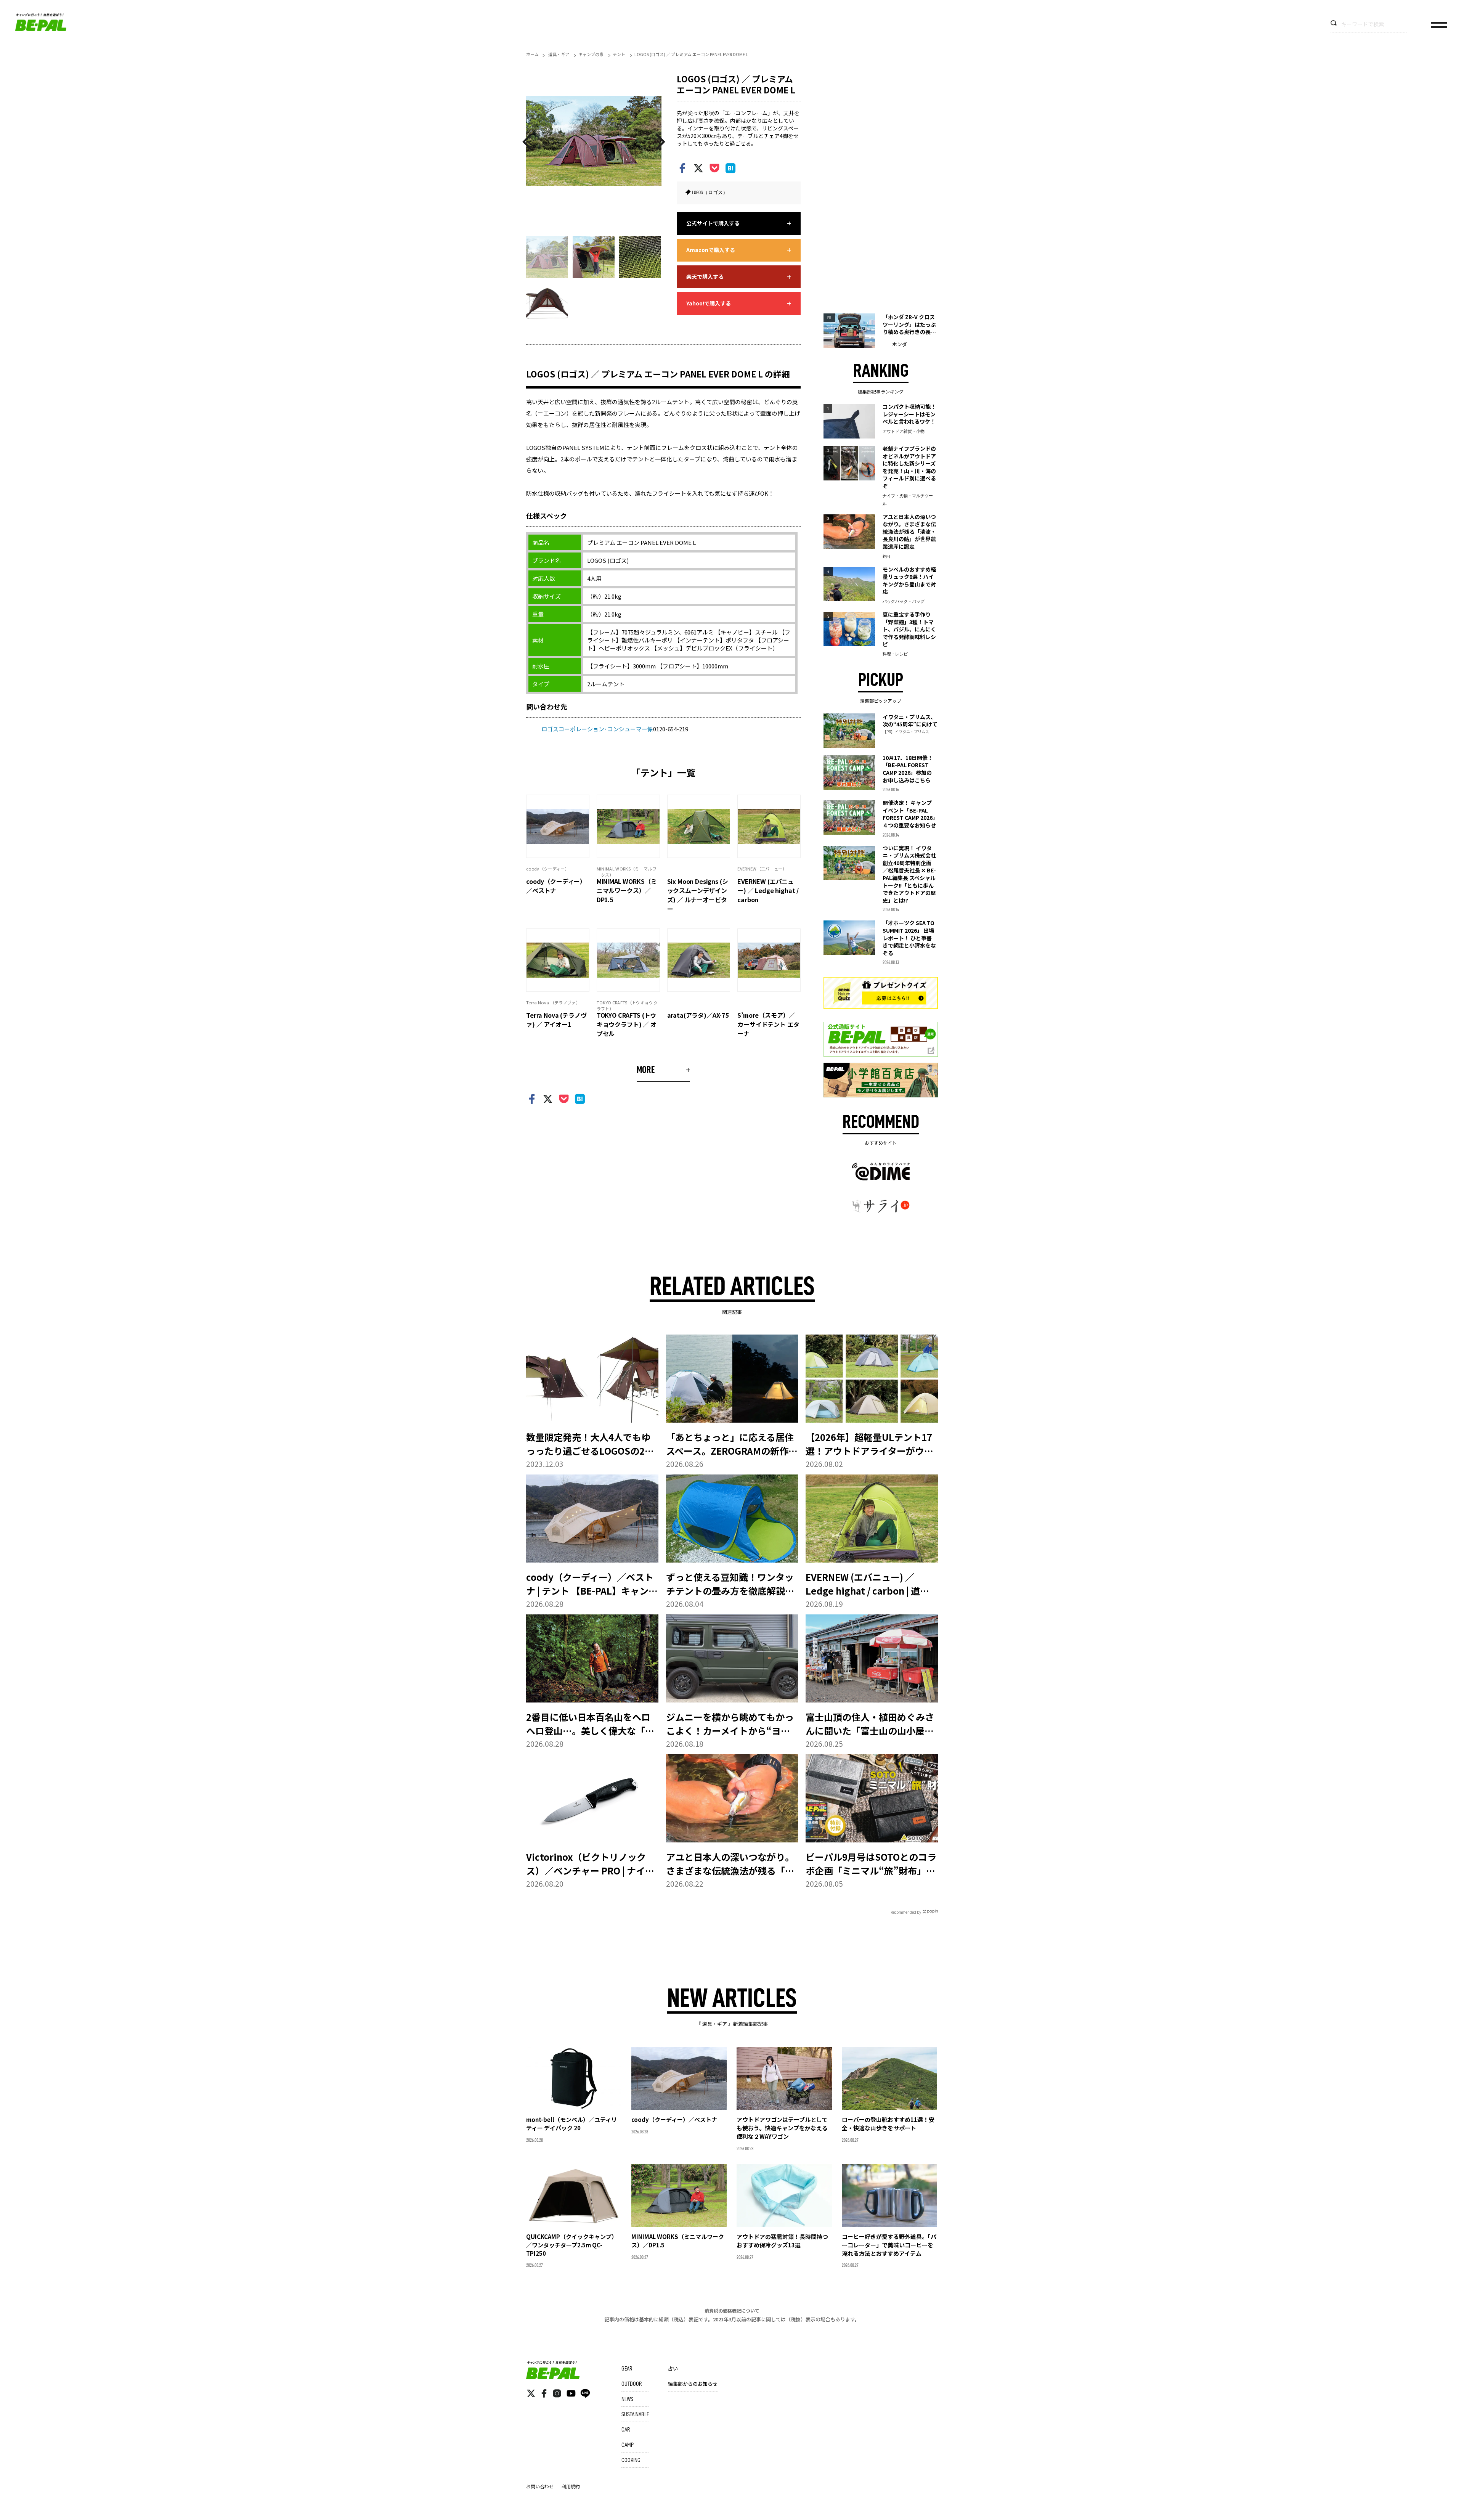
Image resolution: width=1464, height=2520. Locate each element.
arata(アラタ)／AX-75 (698, 1015)
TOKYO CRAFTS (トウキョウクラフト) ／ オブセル (627, 1024)
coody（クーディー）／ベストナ (556, 886)
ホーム (532, 54)
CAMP (628, 2445)
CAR (626, 2430)
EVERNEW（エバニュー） (762, 869)
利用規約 (571, 2486)
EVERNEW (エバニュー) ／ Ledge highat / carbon (768, 890)
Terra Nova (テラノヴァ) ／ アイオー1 (556, 1020)
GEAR (627, 2369)
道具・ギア (559, 54)
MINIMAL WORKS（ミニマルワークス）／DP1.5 (627, 890)
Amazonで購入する (711, 250)
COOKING (631, 2460)
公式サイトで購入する (713, 223)
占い (673, 2368)
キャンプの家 (591, 54)
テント (619, 54)
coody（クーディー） (548, 869)
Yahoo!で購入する (709, 303)
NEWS (627, 2399)
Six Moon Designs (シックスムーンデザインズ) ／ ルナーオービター (698, 895)
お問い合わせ (540, 2486)
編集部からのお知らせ (693, 2384)
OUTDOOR (632, 2384)
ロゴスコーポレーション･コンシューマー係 (597, 729)
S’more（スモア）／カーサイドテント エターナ (768, 1024)
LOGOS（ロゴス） (710, 192)
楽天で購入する (705, 276)
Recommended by (906, 1912)
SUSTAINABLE (635, 2414)
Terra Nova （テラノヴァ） (553, 1002)
